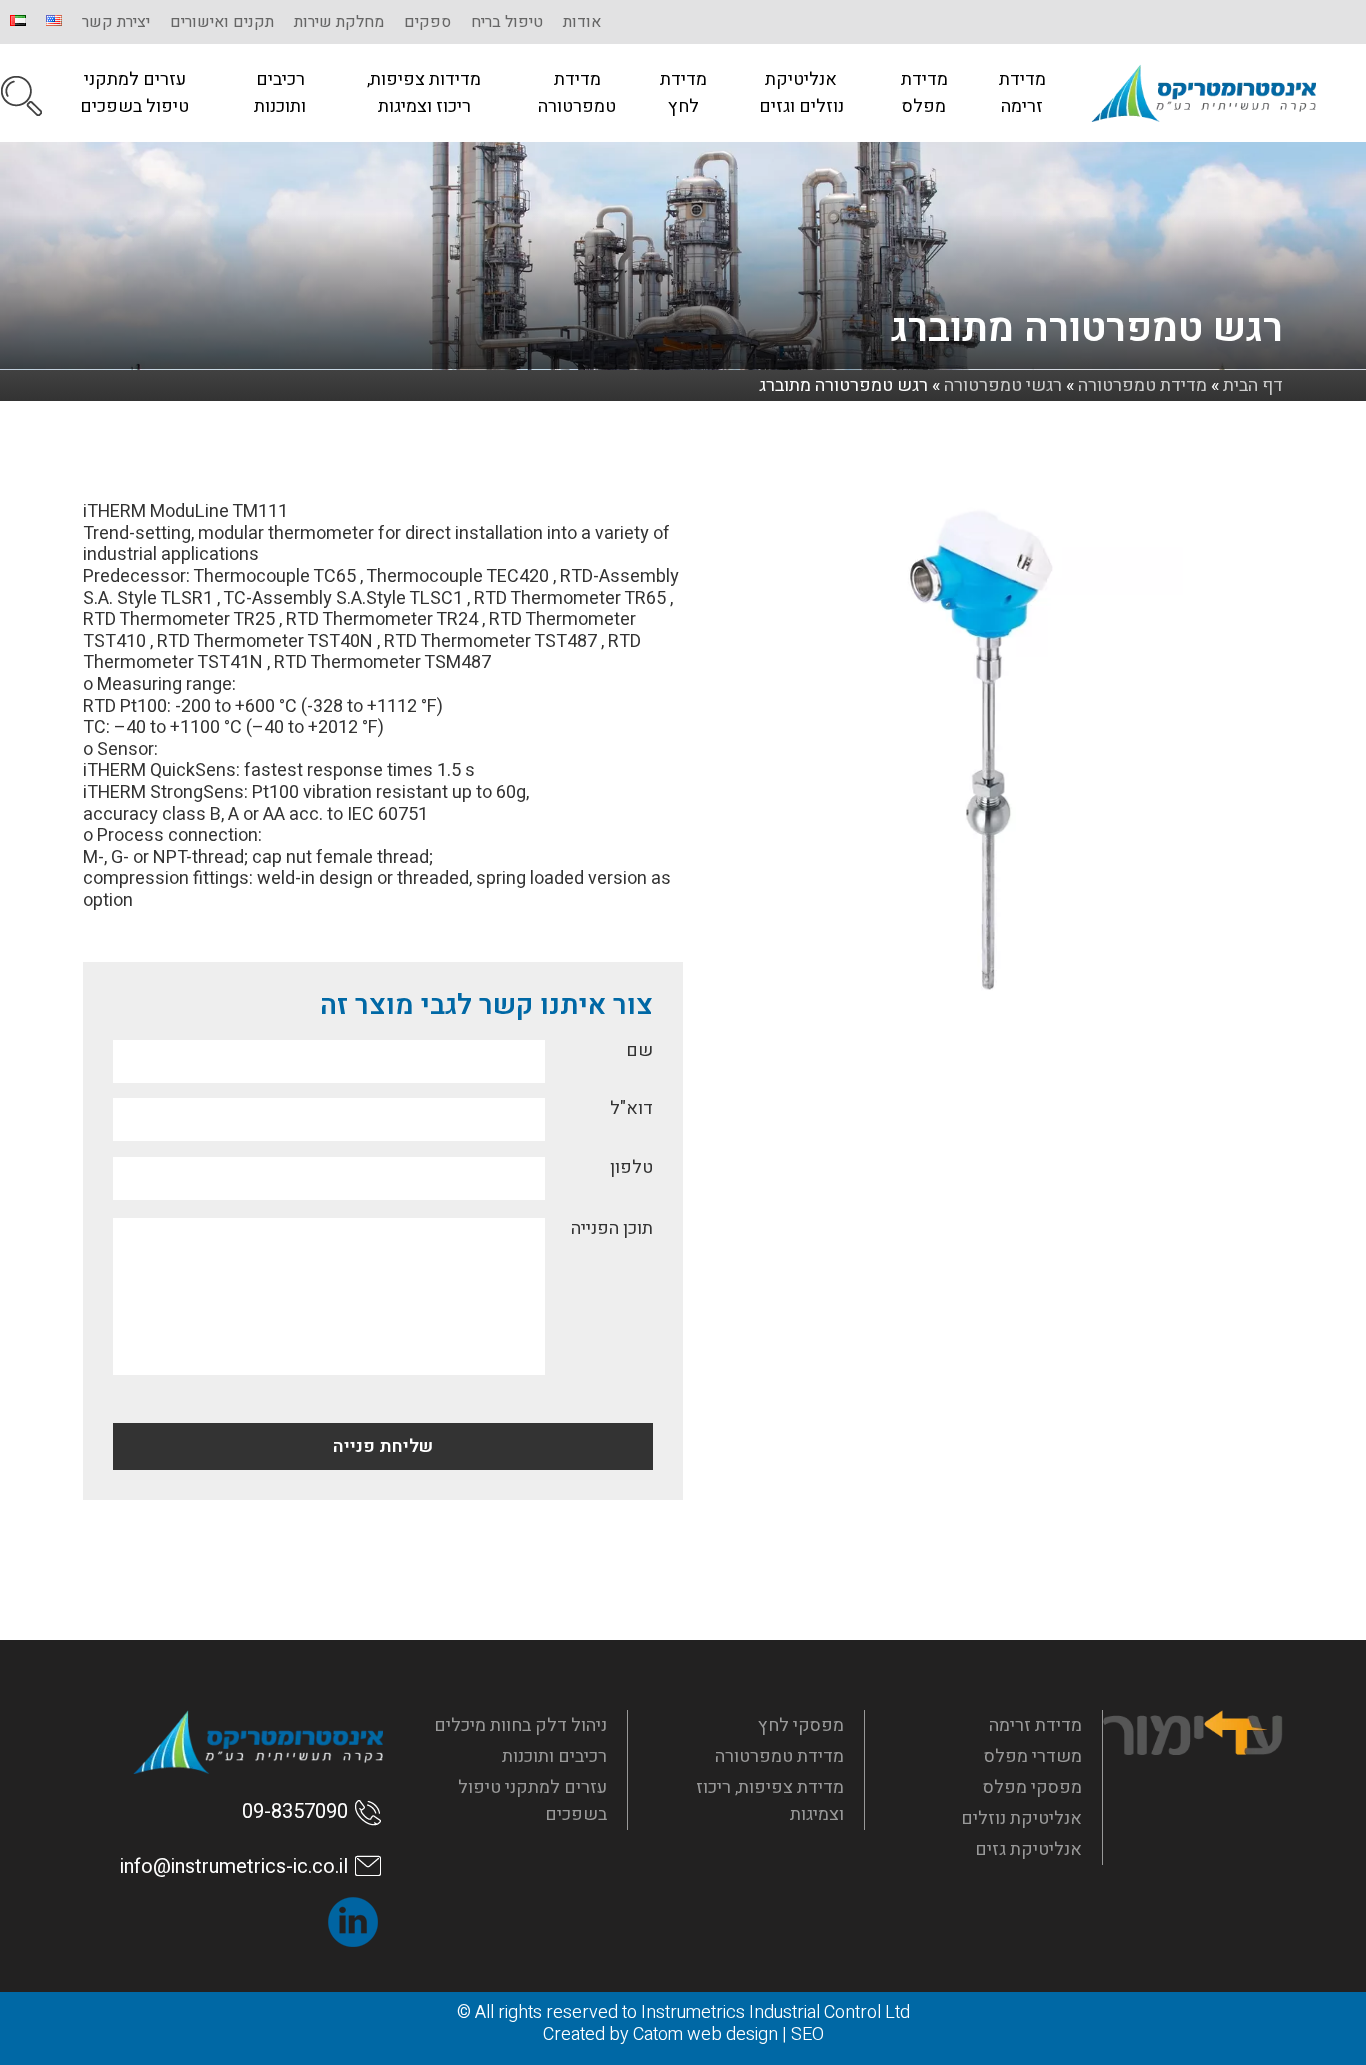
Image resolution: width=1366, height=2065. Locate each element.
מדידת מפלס (924, 93)
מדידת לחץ (683, 93)
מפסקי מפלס (1032, 1787)
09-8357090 (295, 1811)
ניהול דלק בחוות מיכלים (520, 1725)
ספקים (427, 22)
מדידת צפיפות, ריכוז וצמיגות (770, 1801)
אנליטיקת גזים (1028, 1849)
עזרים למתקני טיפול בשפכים (134, 93)
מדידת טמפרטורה (577, 93)
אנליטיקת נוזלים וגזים (801, 93)
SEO (807, 2034)
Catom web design (705, 2034)
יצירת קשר (116, 22)
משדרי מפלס (1033, 1756)
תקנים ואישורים (222, 22)
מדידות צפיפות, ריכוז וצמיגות (424, 93)
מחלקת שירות (339, 22)
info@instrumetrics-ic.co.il (234, 1866)
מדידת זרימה (1022, 93)
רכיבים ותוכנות (280, 93)
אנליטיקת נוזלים (1021, 1818)
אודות (582, 22)
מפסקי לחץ (801, 1725)
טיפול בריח (507, 22)
